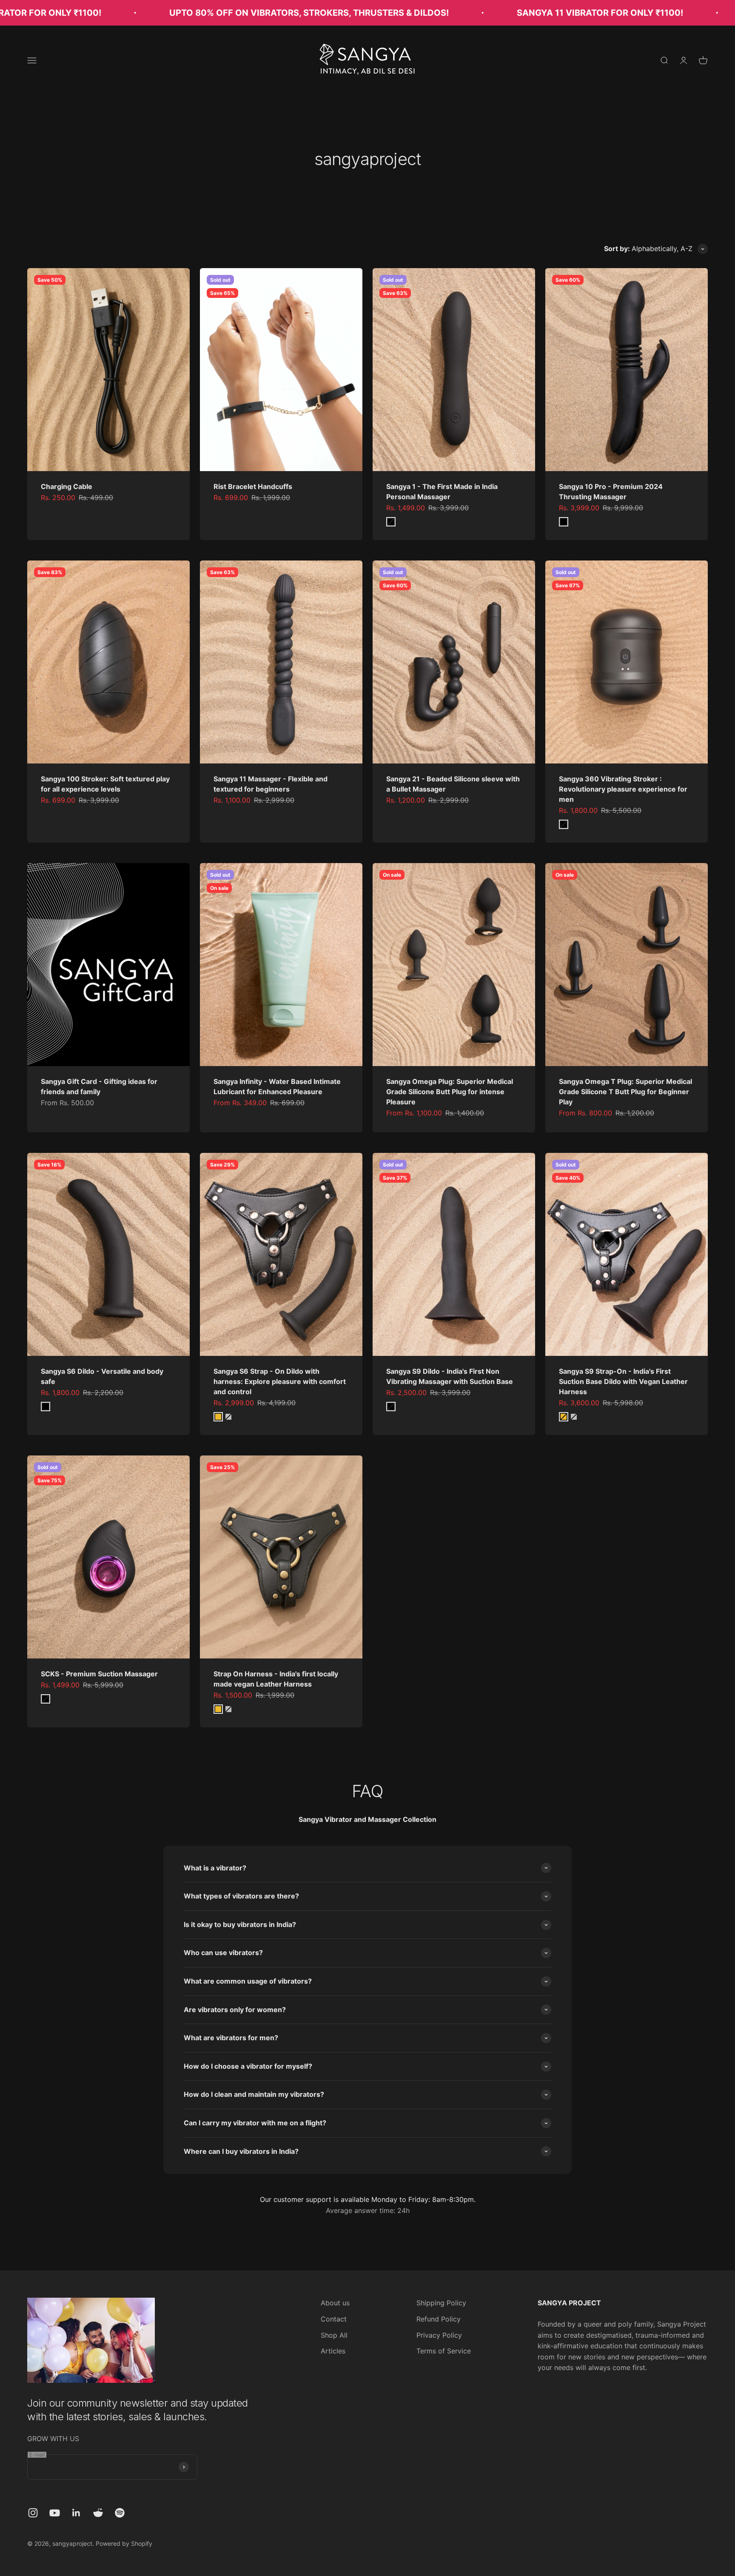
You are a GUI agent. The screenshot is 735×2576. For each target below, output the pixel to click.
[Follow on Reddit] (98, 2513)
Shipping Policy (441, 2303)
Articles (333, 2351)
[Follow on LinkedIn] (76, 2513)
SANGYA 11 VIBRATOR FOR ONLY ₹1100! (503, 13)
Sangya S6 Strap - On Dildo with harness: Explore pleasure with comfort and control (280, 1381)
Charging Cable (67, 486)
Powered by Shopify (124, 2543)
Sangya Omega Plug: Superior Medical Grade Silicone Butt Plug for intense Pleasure (450, 1092)
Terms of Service (444, 2351)
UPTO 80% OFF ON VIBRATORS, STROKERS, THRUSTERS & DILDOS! (212, 13)
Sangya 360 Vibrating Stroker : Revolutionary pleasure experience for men (623, 789)
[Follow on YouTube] (55, 2513)
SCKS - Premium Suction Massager (99, 1674)
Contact (334, 2319)
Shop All (334, 2335)
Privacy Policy (439, 2335)
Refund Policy (439, 2319)
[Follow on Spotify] (120, 2513)
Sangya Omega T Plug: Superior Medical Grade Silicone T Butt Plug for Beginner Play (625, 1092)
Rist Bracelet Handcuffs (253, 486)
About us (335, 2303)
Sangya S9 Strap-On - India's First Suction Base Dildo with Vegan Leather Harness (623, 1381)
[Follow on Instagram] (33, 2513)
